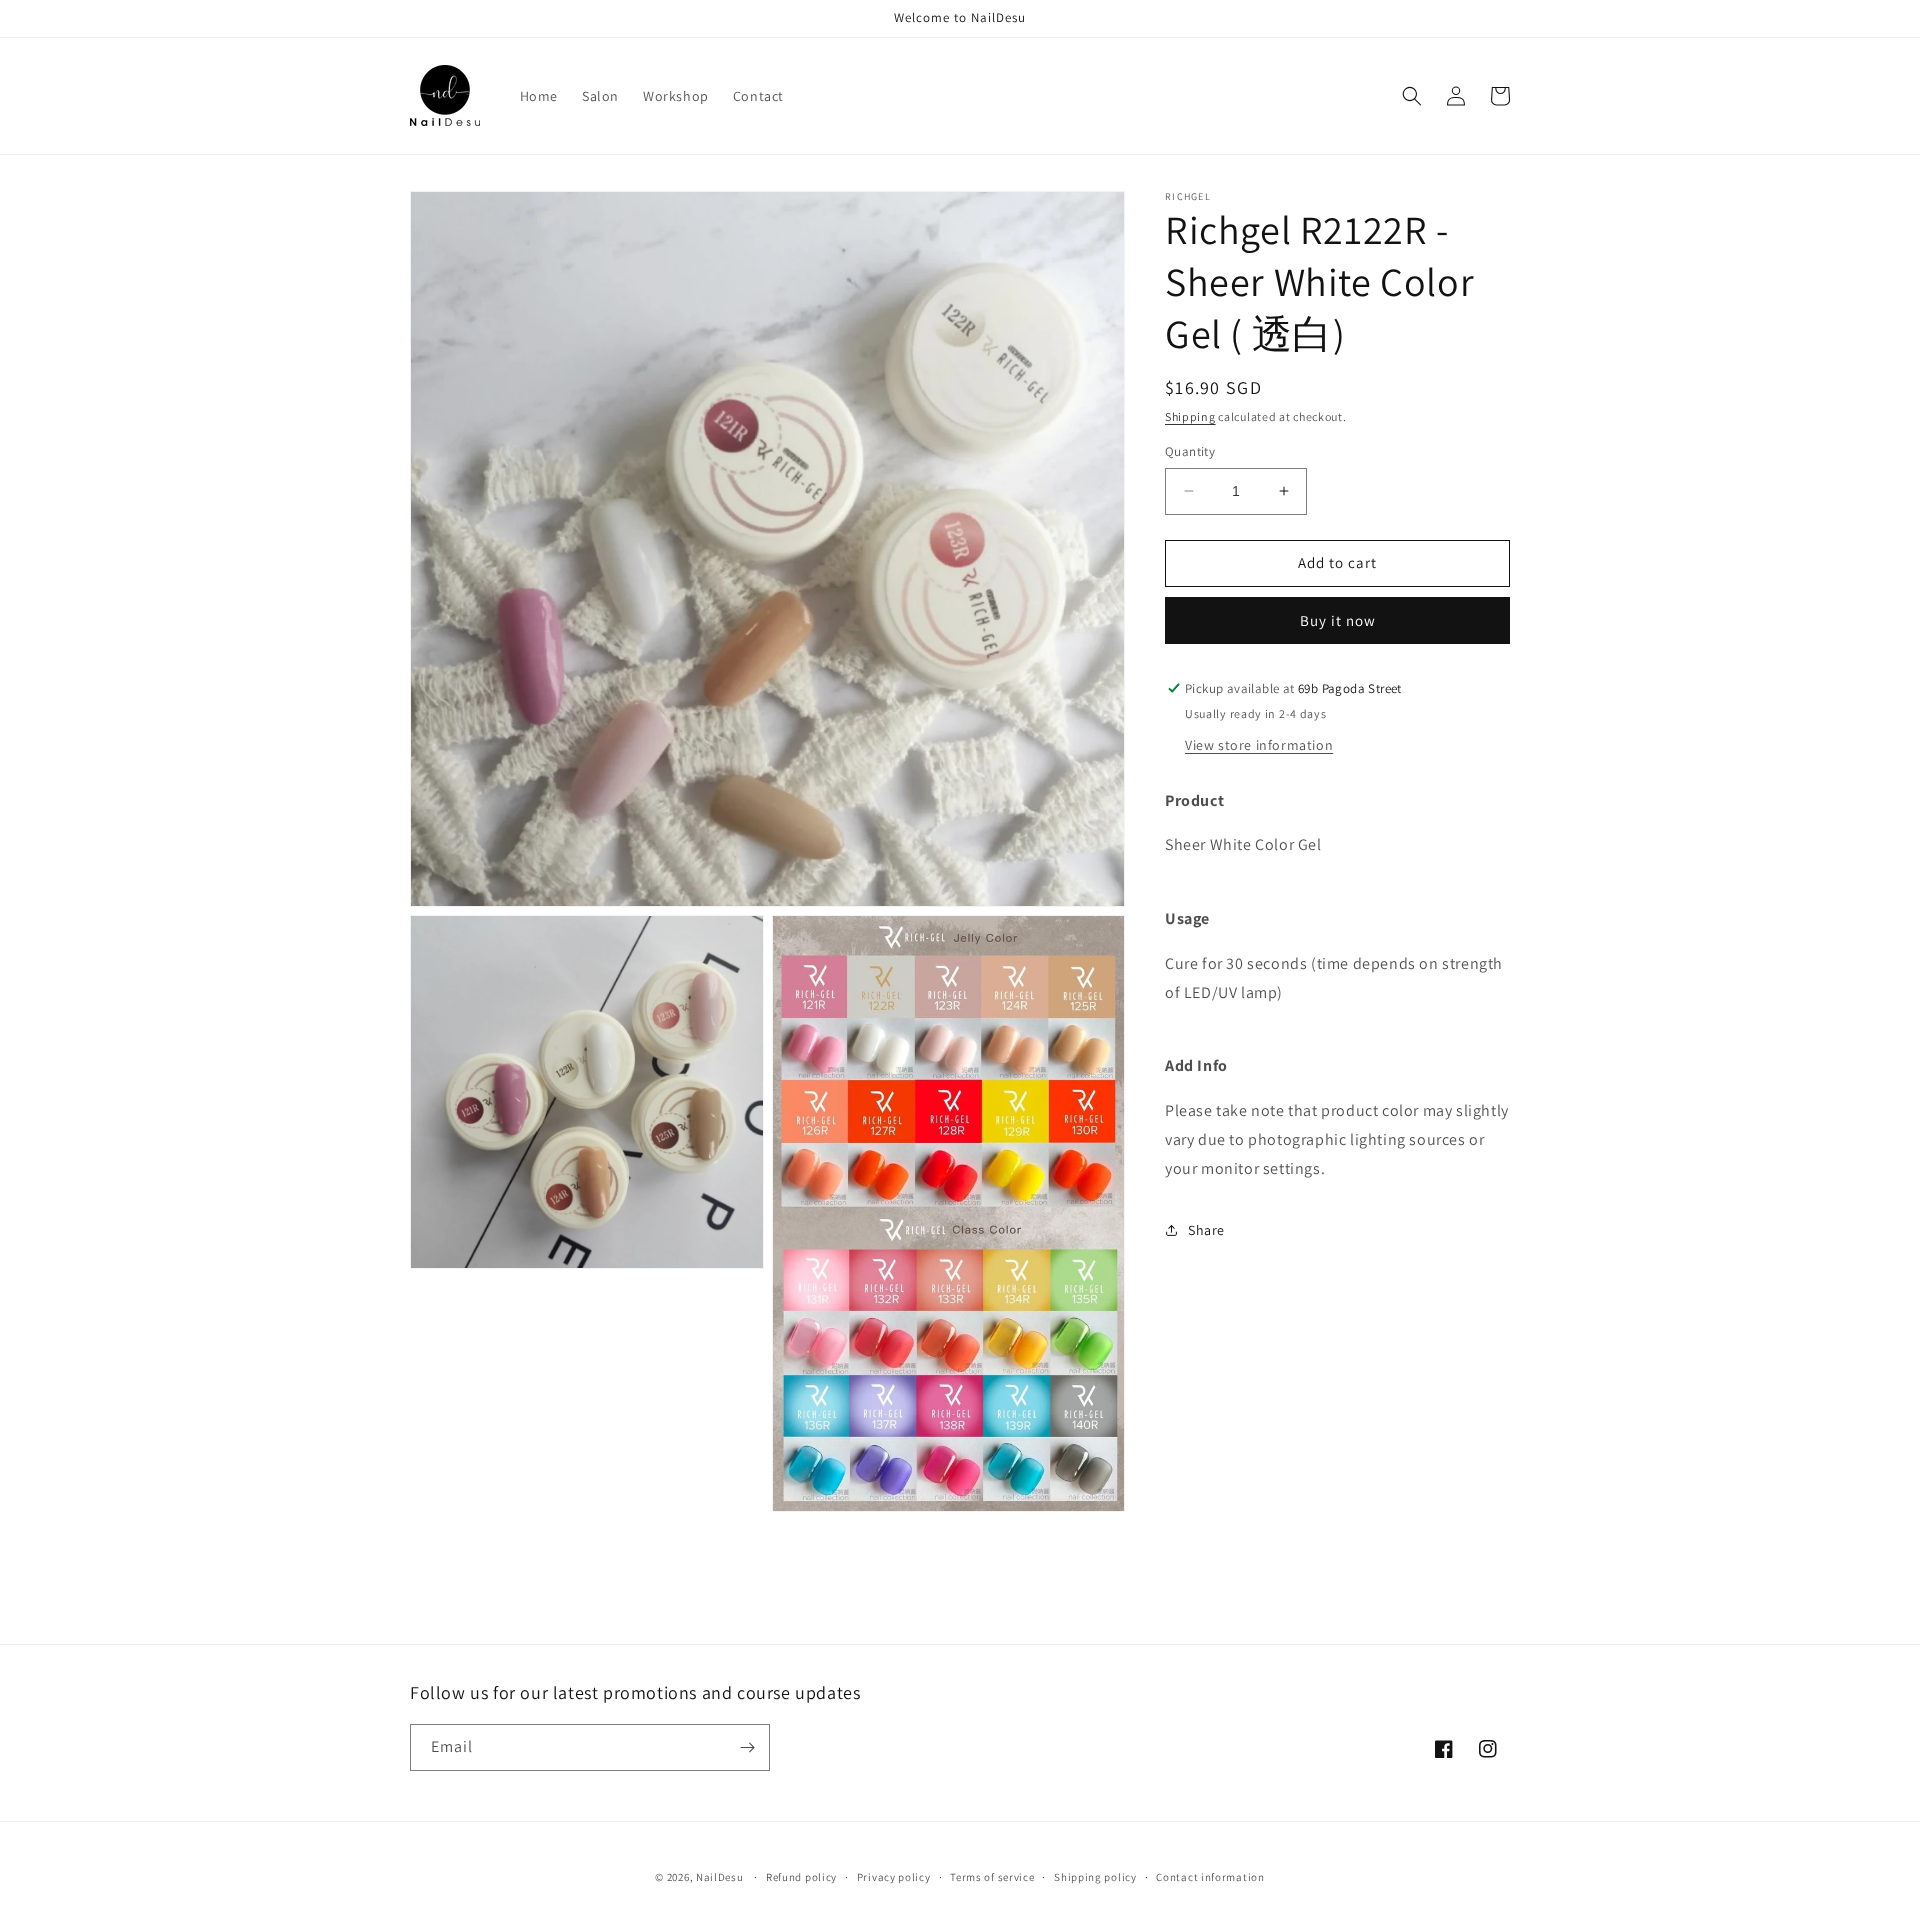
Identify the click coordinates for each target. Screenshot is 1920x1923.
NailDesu (720, 1877)
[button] (1412, 96)
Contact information (1210, 1877)
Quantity (1190, 451)
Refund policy (801, 1877)
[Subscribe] (747, 1747)
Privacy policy (894, 1877)
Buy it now (1338, 620)
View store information (1259, 745)
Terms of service (992, 1877)
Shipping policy (1095, 1877)
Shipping (1190, 416)
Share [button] (1206, 1230)
